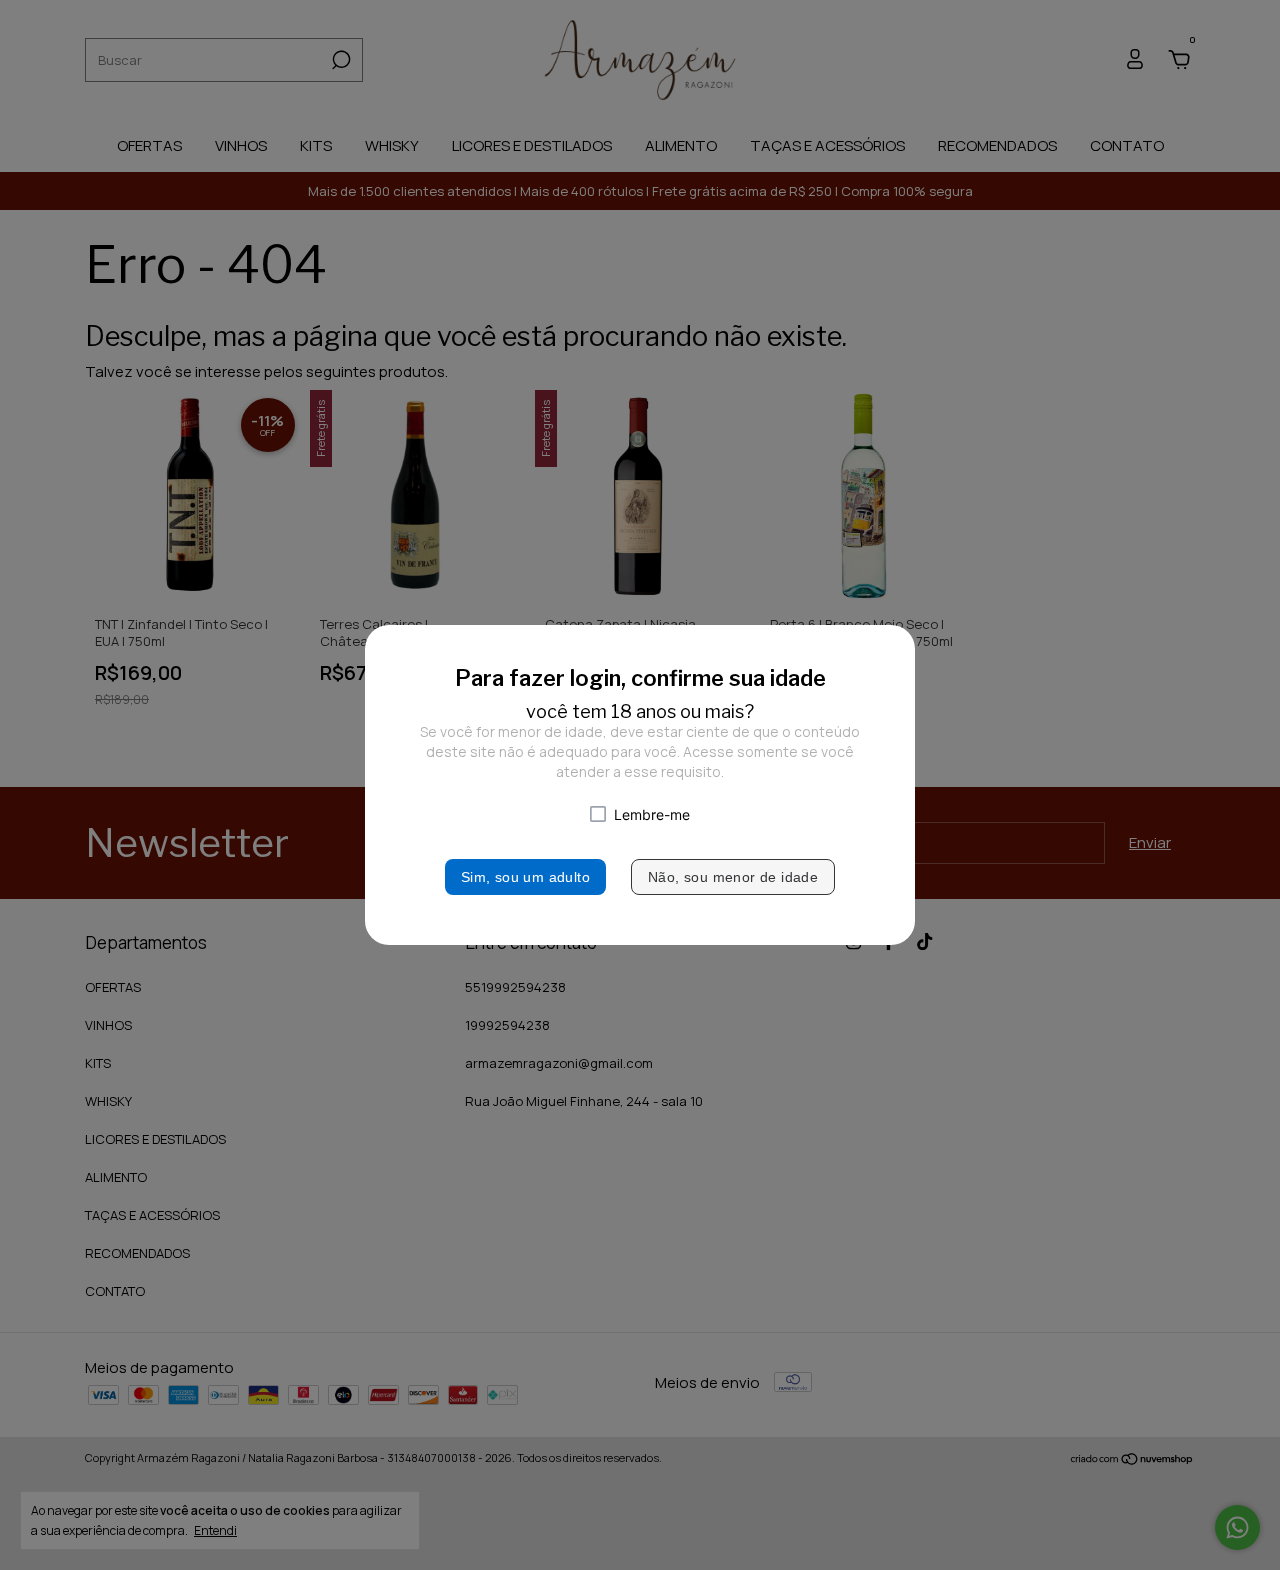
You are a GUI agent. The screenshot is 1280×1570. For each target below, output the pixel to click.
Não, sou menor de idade (733, 877)
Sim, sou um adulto (525, 877)
